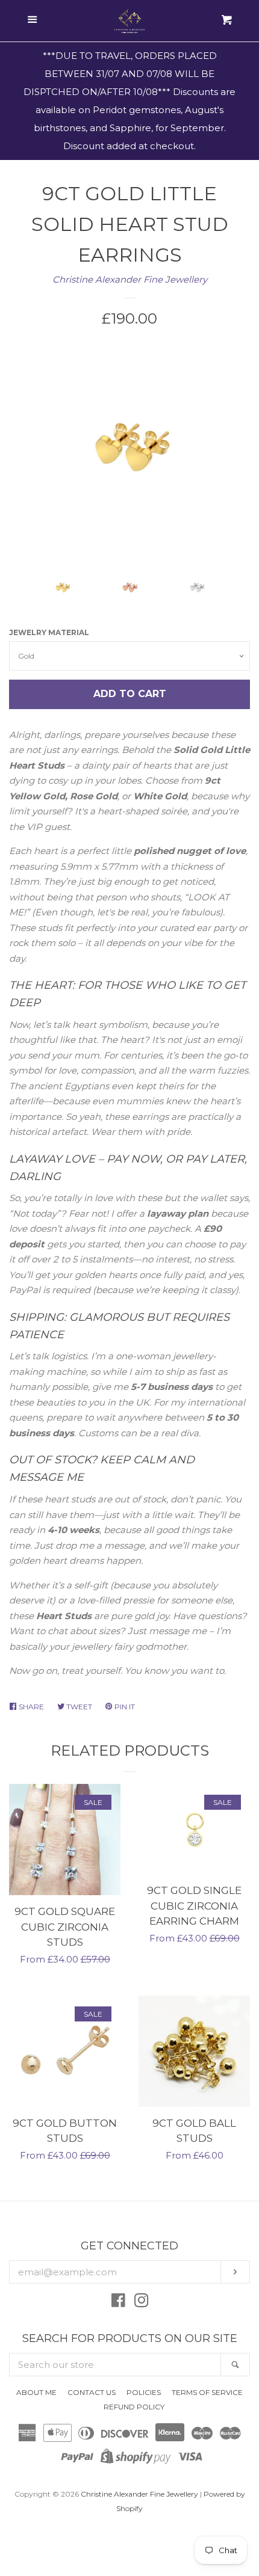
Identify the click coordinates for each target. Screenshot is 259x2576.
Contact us (92, 2392)
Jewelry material (49, 632)
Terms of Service (207, 2392)
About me (36, 2392)
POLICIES (144, 2392)
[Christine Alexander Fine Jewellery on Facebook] (118, 2303)
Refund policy (134, 2407)
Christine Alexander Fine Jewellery (130, 279)
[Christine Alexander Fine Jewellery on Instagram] (142, 2303)
